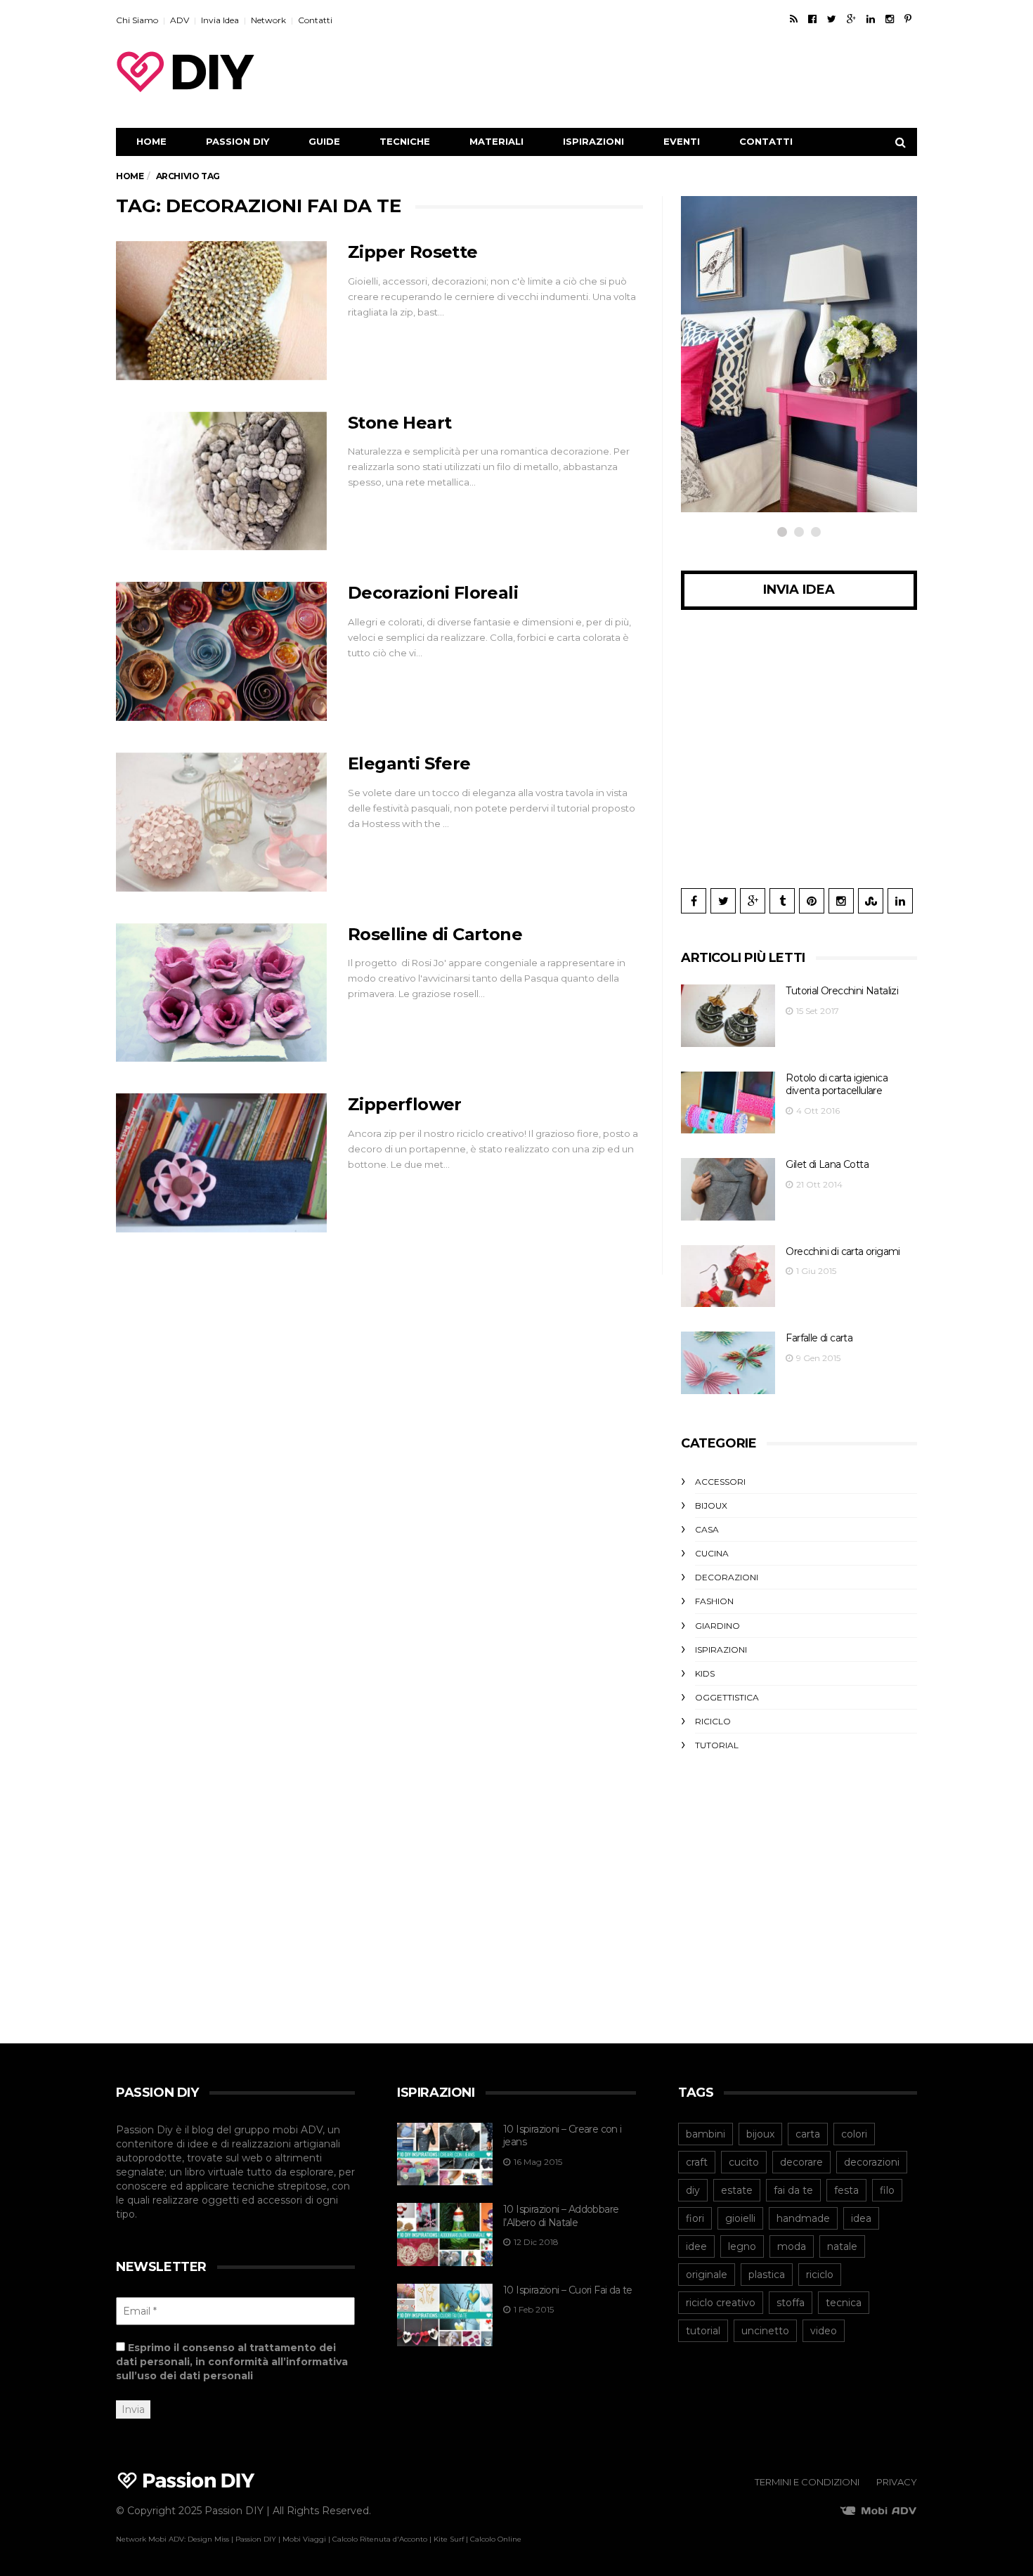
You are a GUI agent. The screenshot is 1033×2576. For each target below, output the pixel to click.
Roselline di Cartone (435, 934)
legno (742, 2246)
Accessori (720, 1482)
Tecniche (405, 141)
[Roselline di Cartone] (221, 993)
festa (846, 2190)
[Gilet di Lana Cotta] (728, 1189)
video (824, 2331)
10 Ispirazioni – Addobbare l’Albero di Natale (561, 2216)
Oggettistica (727, 1697)
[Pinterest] (908, 19)
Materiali (496, 141)
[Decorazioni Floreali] (221, 651)
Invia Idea (220, 20)
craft (697, 2162)
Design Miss (208, 2539)
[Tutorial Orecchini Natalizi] (728, 1016)
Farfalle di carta (819, 1338)
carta (808, 2134)
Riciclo (735, 393)
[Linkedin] (871, 19)
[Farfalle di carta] (728, 1363)
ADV (180, 20)
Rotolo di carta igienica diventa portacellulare (837, 1085)
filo (887, 2190)
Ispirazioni (593, 141)
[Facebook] (812, 19)
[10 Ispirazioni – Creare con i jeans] (445, 2154)
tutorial (703, 2331)
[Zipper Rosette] (221, 311)
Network (268, 20)
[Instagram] (890, 19)
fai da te (793, 2190)
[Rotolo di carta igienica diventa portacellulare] (728, 1103)
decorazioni (872, 2162)
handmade (803, 2218)
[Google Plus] (851, 19)
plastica (767, 2275)
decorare (801, 2162)
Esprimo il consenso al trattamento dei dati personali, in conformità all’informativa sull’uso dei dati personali (232, 2362)
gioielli (740, 2218)
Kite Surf (449, 2539)
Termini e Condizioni (807, 2482)
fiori (695, 2218)
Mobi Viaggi (304, 2539)
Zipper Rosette (413, 252)
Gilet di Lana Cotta (827, 1164)
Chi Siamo (137, 20)
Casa (707, 1529)
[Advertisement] (661, 72)
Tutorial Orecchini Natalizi (842, 991)
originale (707, 2275)
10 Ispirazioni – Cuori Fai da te (568, 2290)
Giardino (717, 1626)
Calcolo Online (496, 2539)
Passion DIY (238, 141)
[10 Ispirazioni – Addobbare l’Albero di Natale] (445, 2235)
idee (696, 2246)
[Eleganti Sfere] (221, 822)
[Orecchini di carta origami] (728, 1276)
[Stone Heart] (221, 481)
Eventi (682, 141)
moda (792, 2246)
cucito (744, 2162)
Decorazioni (727, 1577)
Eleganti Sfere (409, 763)
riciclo (820, 2275)
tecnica (844, 2303)
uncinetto (765, 2331)
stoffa (791, 2303)
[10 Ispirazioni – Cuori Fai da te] (445, 2315)
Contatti (315, 20)
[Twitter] (832, 19)
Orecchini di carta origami (843, 1251)
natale (842, 2246)
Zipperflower (405, 1104)
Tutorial (717, 1745)
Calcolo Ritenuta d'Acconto (380, 2539)
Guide (324, 141)
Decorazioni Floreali (433, 593)
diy (693, 2190)
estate (737, 2190)
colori (854, 2134)
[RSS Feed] (794, 19)
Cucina (712, 1553)
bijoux (760, 2134)
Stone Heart (399, 423)
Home (151, 141)
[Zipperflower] (221, 1163)
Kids (705, 1673)
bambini (706, 2134)
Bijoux (711, 1505)
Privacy (897, 2482)
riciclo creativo (721, 2303)
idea (861, 2218)
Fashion (714, 1601)
